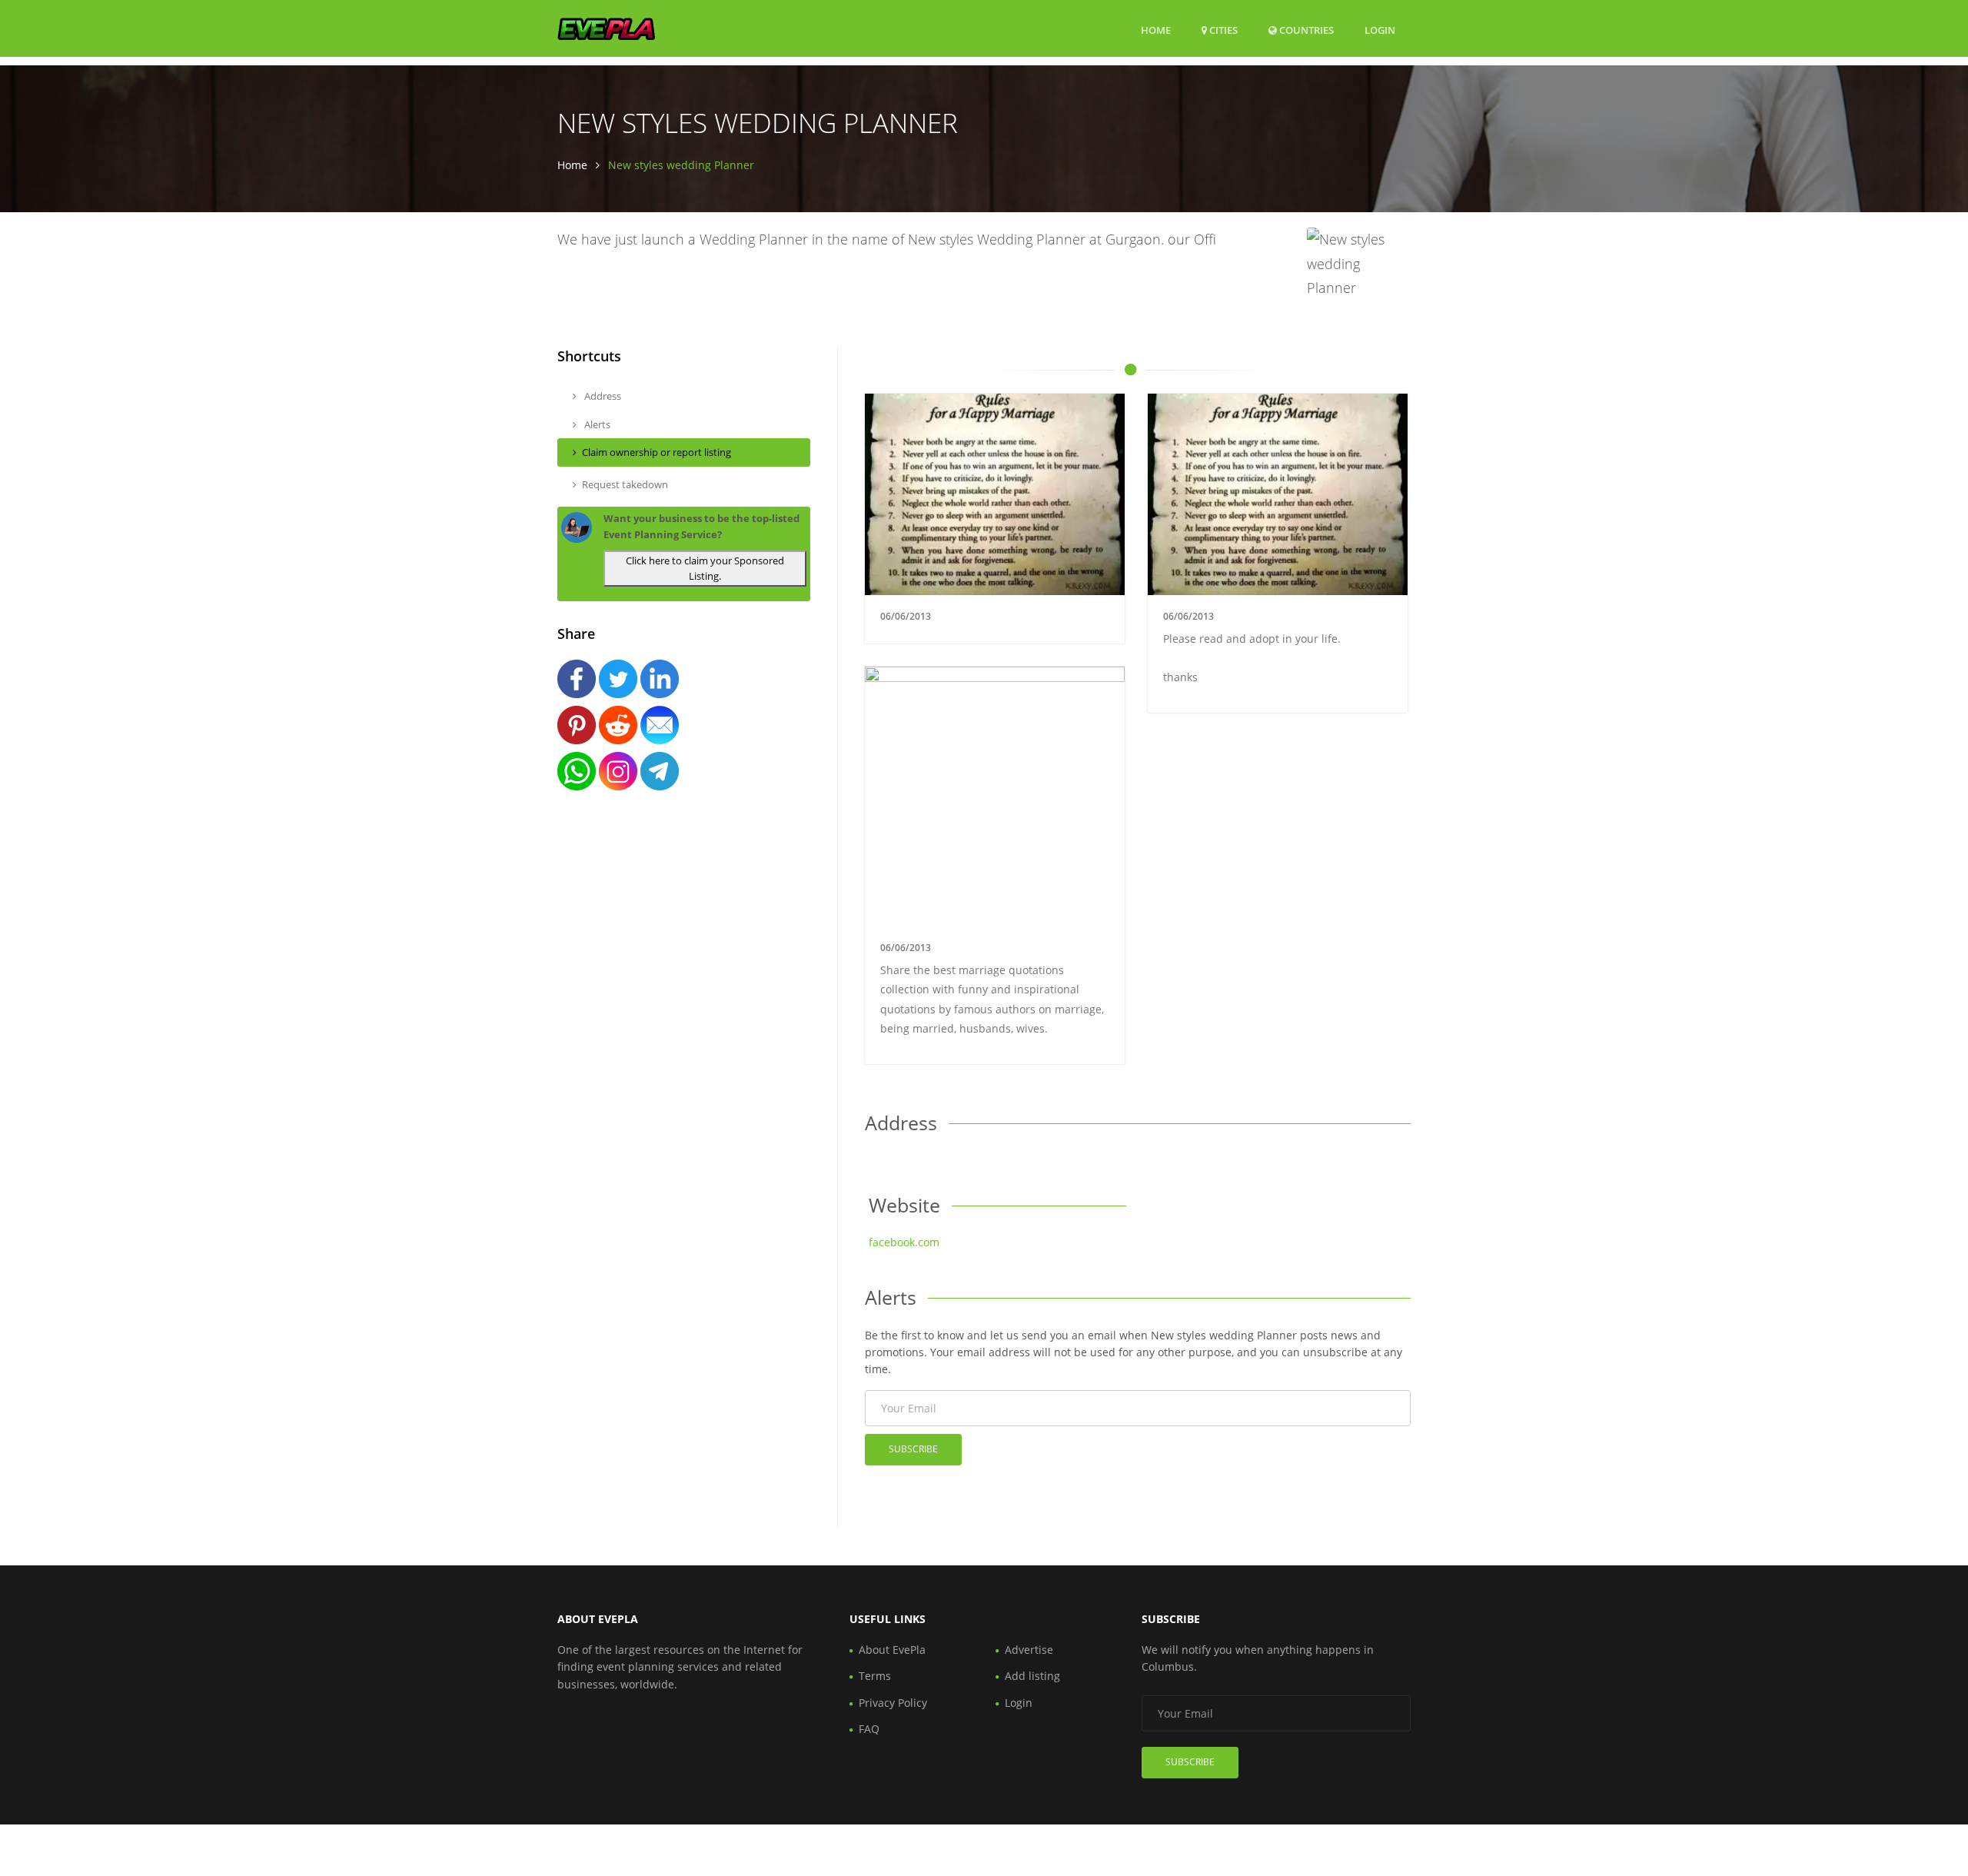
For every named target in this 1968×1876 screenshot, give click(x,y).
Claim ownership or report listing (657, 452)
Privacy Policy (893, 1703)
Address (602, 396)
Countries (1305, 30)
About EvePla (892, 1650)
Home (1156, 30)
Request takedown (625, 484)
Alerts (596, 424)
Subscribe (913, 1449)
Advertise (1029, 1650)
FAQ (869, 1729)
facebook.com (904, 1242)
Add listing (1032, 1676)
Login (1380, 30)
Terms (875, 1676)
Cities (1222, 30)
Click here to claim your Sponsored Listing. (705, 569)
